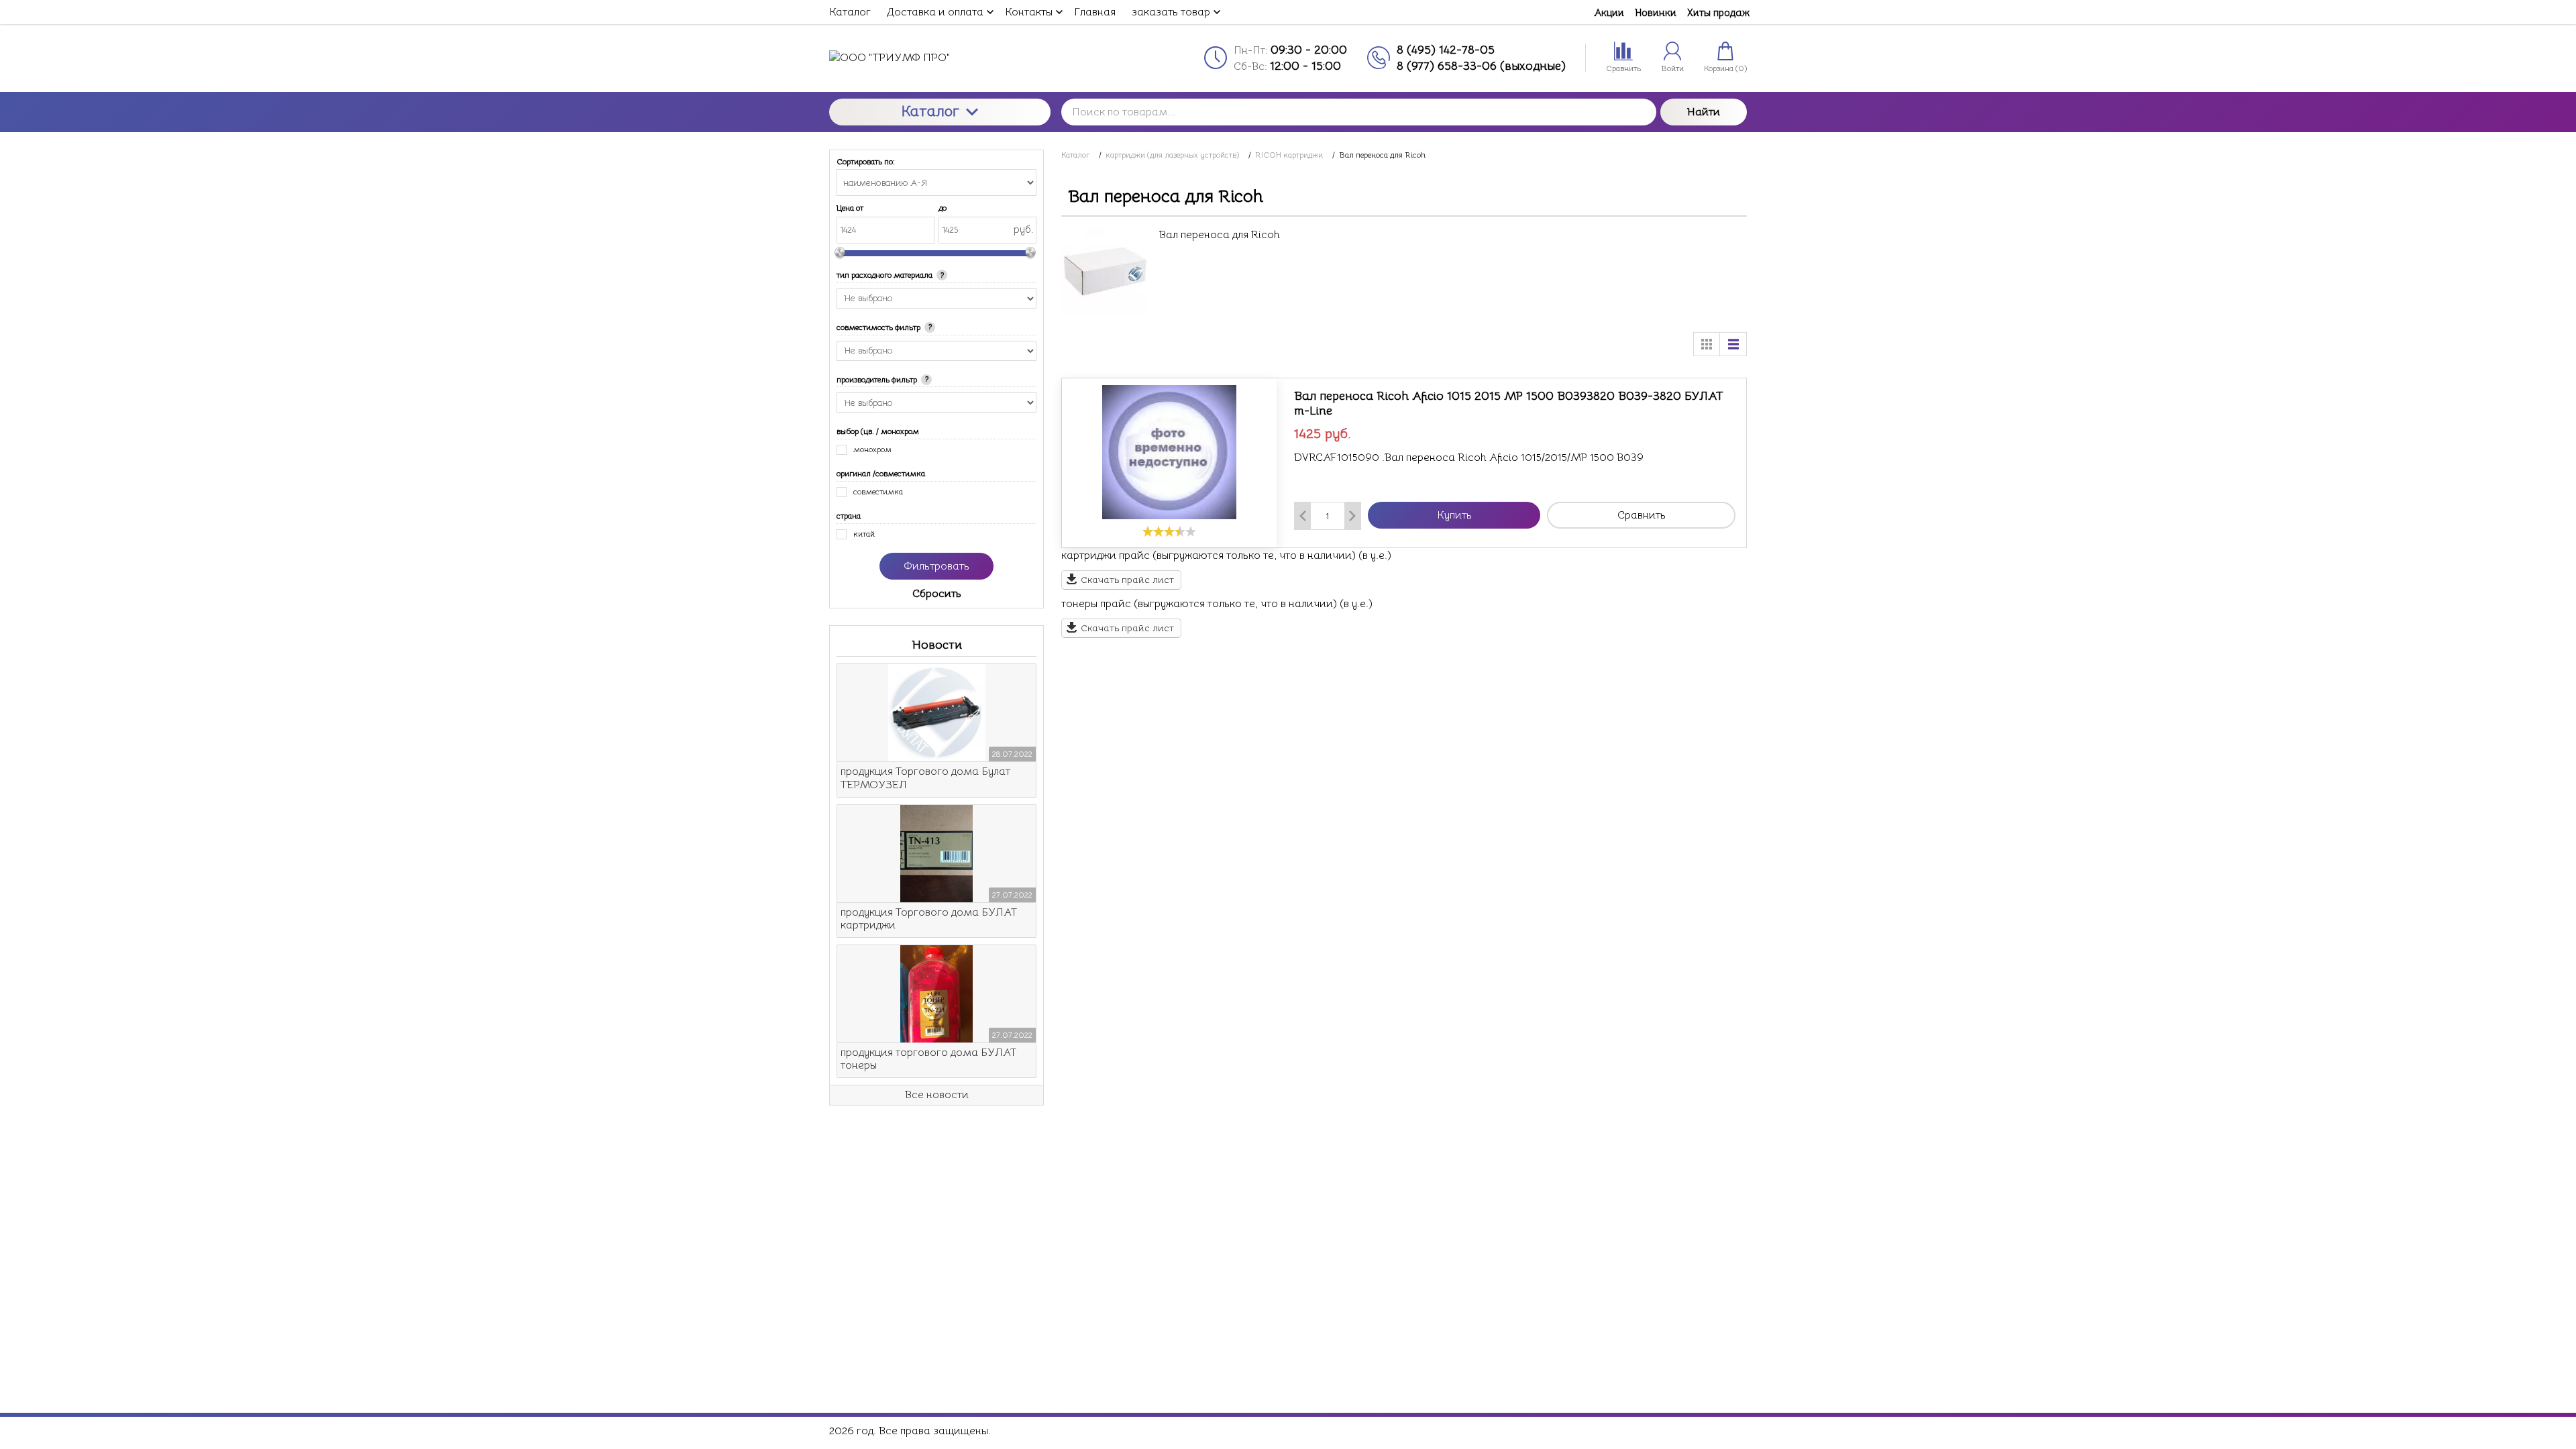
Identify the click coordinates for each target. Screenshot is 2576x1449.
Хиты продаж (1718, 12)
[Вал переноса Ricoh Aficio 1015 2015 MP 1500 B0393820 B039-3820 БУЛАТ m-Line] (1169, 452)
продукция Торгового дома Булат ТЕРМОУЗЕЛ (925, 778)
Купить (1454, 515)
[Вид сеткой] (1707, 344)
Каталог (930, 111)
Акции (1609, 12)
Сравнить (1642, 515)
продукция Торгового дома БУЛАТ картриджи (929, 919)
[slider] (1169, 531)
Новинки (1656, 12)
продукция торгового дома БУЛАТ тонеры (928, 1059)
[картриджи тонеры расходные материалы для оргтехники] (940, 58)
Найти (1704, 112)
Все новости (937, 1095)
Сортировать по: (866, 162)
